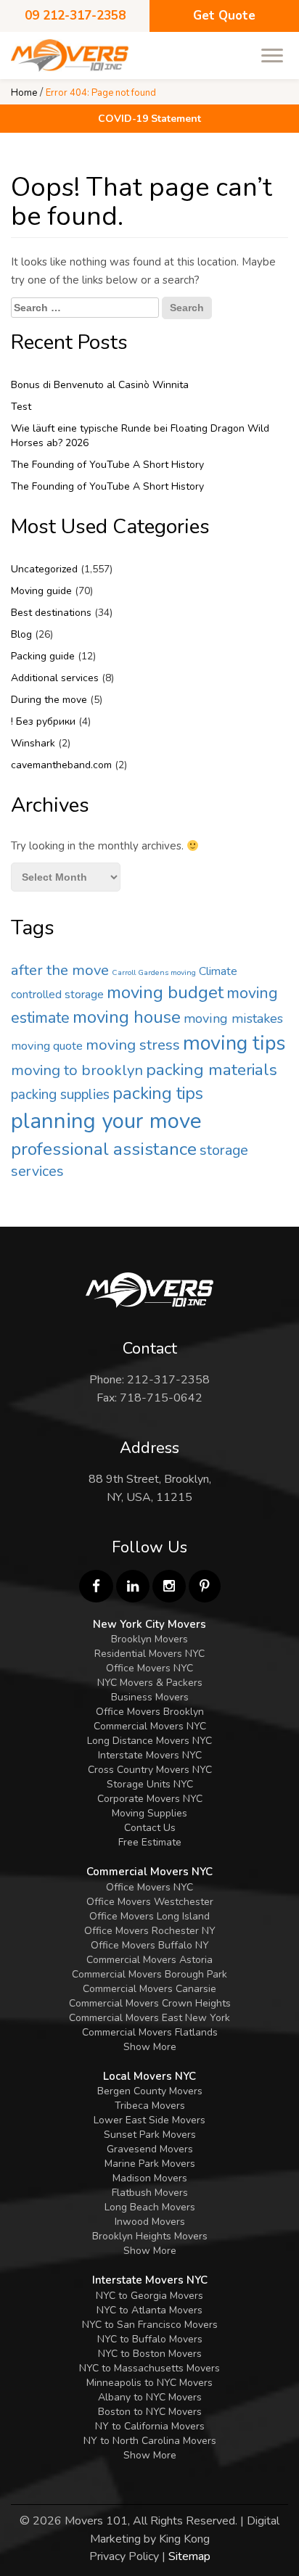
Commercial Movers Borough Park (149, 1974)
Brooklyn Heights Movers (150, 2236)
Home (24, 93)
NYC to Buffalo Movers (150, 2339)
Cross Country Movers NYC (150, 1770)
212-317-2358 (168, 1380)
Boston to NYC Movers (150, 2412)
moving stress (133, 1045)
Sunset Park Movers (150, 2135)
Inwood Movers (150, 2222)
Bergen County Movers (150, 2091)
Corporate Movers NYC (150, 1799)
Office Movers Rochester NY (150, 1931)
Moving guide (41, 591)
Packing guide (43, 656)
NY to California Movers (150, 2426)
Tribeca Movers (150, 2106)
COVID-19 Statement (149, 119)
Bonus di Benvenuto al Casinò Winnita (100, 385)
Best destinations (51, 613)
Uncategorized (44, 569)
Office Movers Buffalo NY (150, 1945)
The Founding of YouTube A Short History (107, 465)
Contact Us (150, 1828)
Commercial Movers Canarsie (149, 1989)
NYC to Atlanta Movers (149, 2310)
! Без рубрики (43, 721)
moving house (127, 1017)
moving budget (165, 992)
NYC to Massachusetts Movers (149, 2368)
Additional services (55, 678)
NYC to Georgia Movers (149, 2296)
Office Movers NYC (149, 1668)
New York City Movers (149, 1624)
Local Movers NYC (149, 2076)
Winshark (33, 743)
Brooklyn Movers (149, 1639)
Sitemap (189, 2556)
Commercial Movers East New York (149, 2018)
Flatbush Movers (150, 2193)
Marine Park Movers (150, 2164)
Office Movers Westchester (150, 1902)
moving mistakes (233, 1019)
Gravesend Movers (150, 2149)
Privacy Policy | (127, 2556)
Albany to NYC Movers (150, 2397)
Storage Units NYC (150, 1784)
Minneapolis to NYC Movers (149, 2383)
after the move (60, 970)
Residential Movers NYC (149, 1654)
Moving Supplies (149, 1813)
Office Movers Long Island (149, 1916)
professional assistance (104, 1149)
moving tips (234, 1044)
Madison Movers (150, 2178)
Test (21, 407)
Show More (150, 2047)
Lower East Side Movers (149, 2120)
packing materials (212, 1070)
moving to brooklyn (77, 1070)
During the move (49, 700)
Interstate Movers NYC (150, 1755)
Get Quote (224, 16)
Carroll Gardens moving (154, 972)
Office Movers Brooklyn (150, 1712)
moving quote (47, 1046)
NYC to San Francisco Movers (150, 2325)
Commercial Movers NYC (150, 1726)
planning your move (106, 1121)
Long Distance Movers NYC (149, 1741)
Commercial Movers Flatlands (150, 2032)
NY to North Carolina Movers (150, 2441)
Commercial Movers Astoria (149, 1960)
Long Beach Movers (150, 2207)
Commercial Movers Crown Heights (150, 2003)
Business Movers (150, 1697)
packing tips (158, 1093)
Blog (21, 634)
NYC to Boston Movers (150, 2354)
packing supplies (60, 1095)
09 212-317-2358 (75, 16)
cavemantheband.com (61, 765)
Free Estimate (150, 1842)
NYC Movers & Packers (150, 1683)
